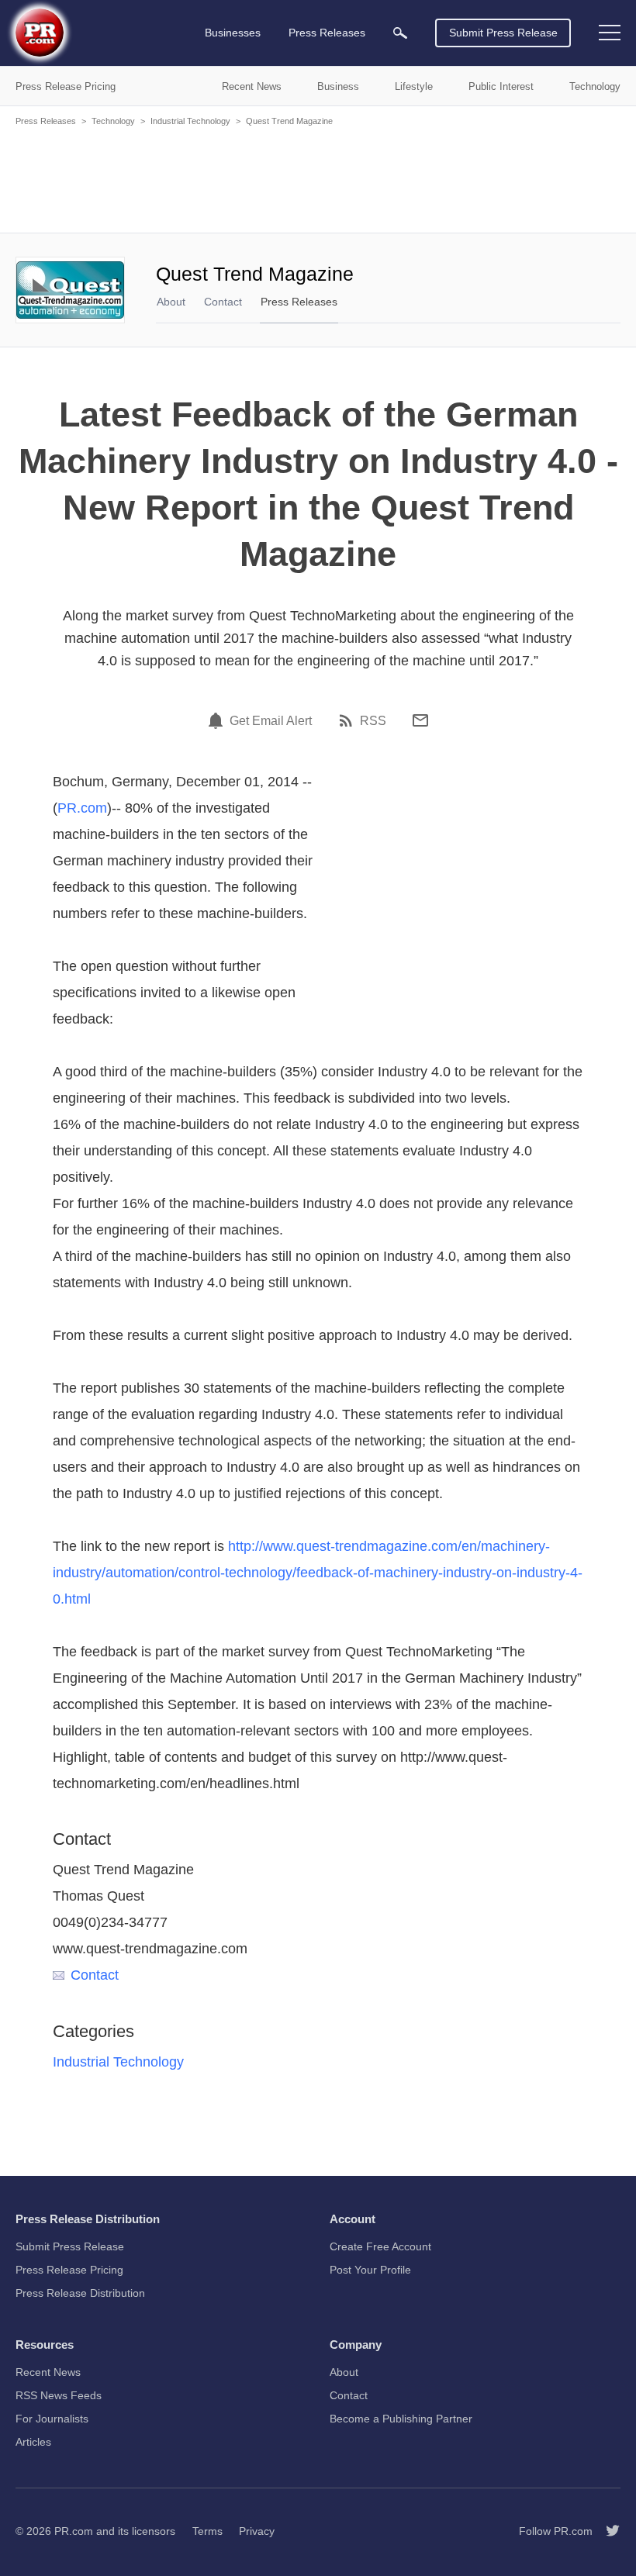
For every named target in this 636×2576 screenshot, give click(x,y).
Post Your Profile (370, 2270)
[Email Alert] (218, 720)
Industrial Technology (190, 121)
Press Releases (46, 121)
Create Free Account (380, 2246)
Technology (113, 121)
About (171, 302)
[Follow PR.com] (607, 2531)
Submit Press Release (503, 33)
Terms (207, 2531)
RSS (373, 721)
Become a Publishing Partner (401, 2419)
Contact (223, 302)
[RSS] (348, 720)
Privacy (257, 2531)
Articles (33, 2442)
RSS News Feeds (59, 2395)
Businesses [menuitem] (233, 33)
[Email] (420, 720)
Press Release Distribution (80, 2293)
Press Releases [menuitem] (327, 33)
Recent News (48, 2372)
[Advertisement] (318, 178)
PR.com (82, 808)
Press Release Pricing (69, 2270)
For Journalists (52, 2419)
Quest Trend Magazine (289, 121)
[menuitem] (400, 33)
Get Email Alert (271, 721)
